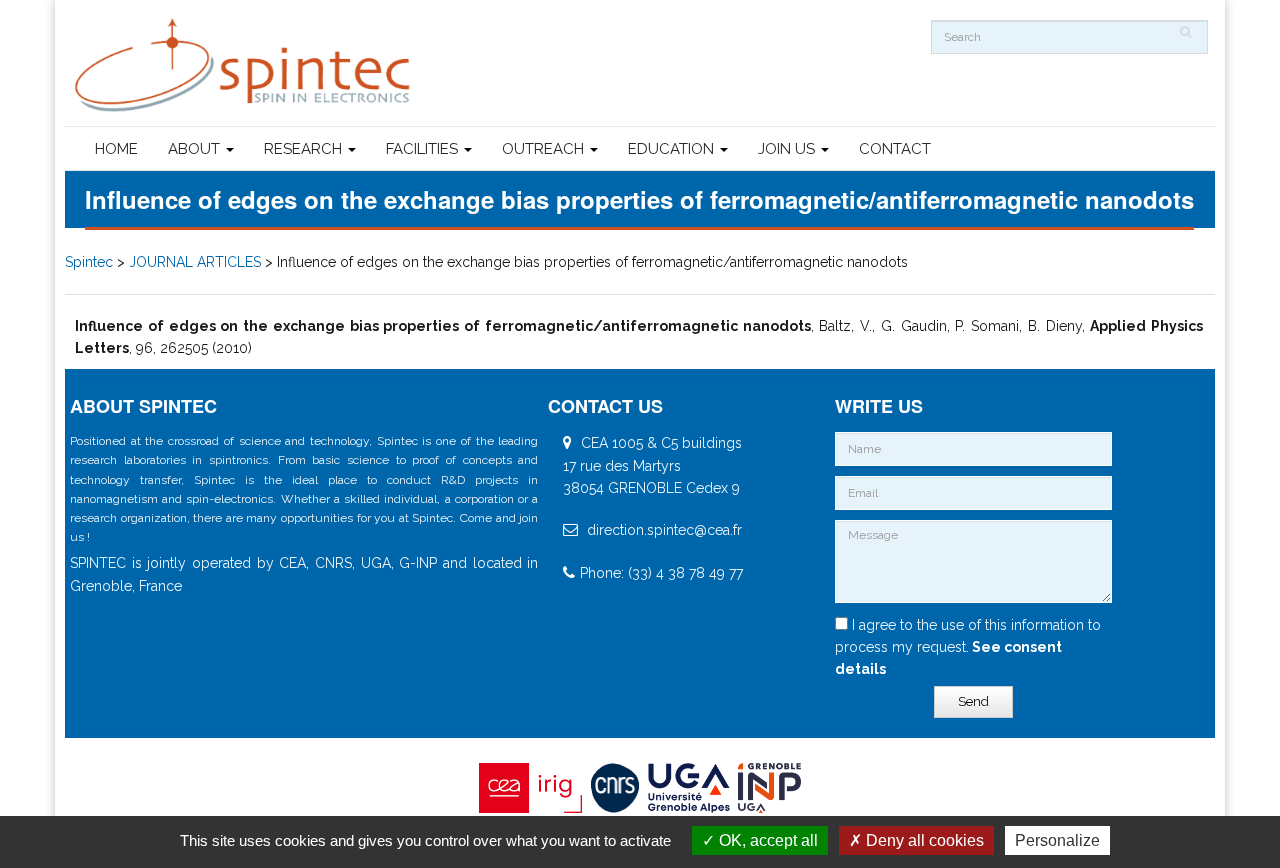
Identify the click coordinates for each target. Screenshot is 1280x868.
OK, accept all (766, 840)
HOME (116, 149)
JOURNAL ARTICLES (195, 262)
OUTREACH (545, 149)
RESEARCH (305, 149)
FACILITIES (424, 149)
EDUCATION (673, 149)
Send (973, 701)
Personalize (1057, 840)
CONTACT (895, 149)
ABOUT (196, 149)
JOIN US (788, 149)
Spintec (89, 262)
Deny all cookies (923, 840)
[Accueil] (245, 65)
